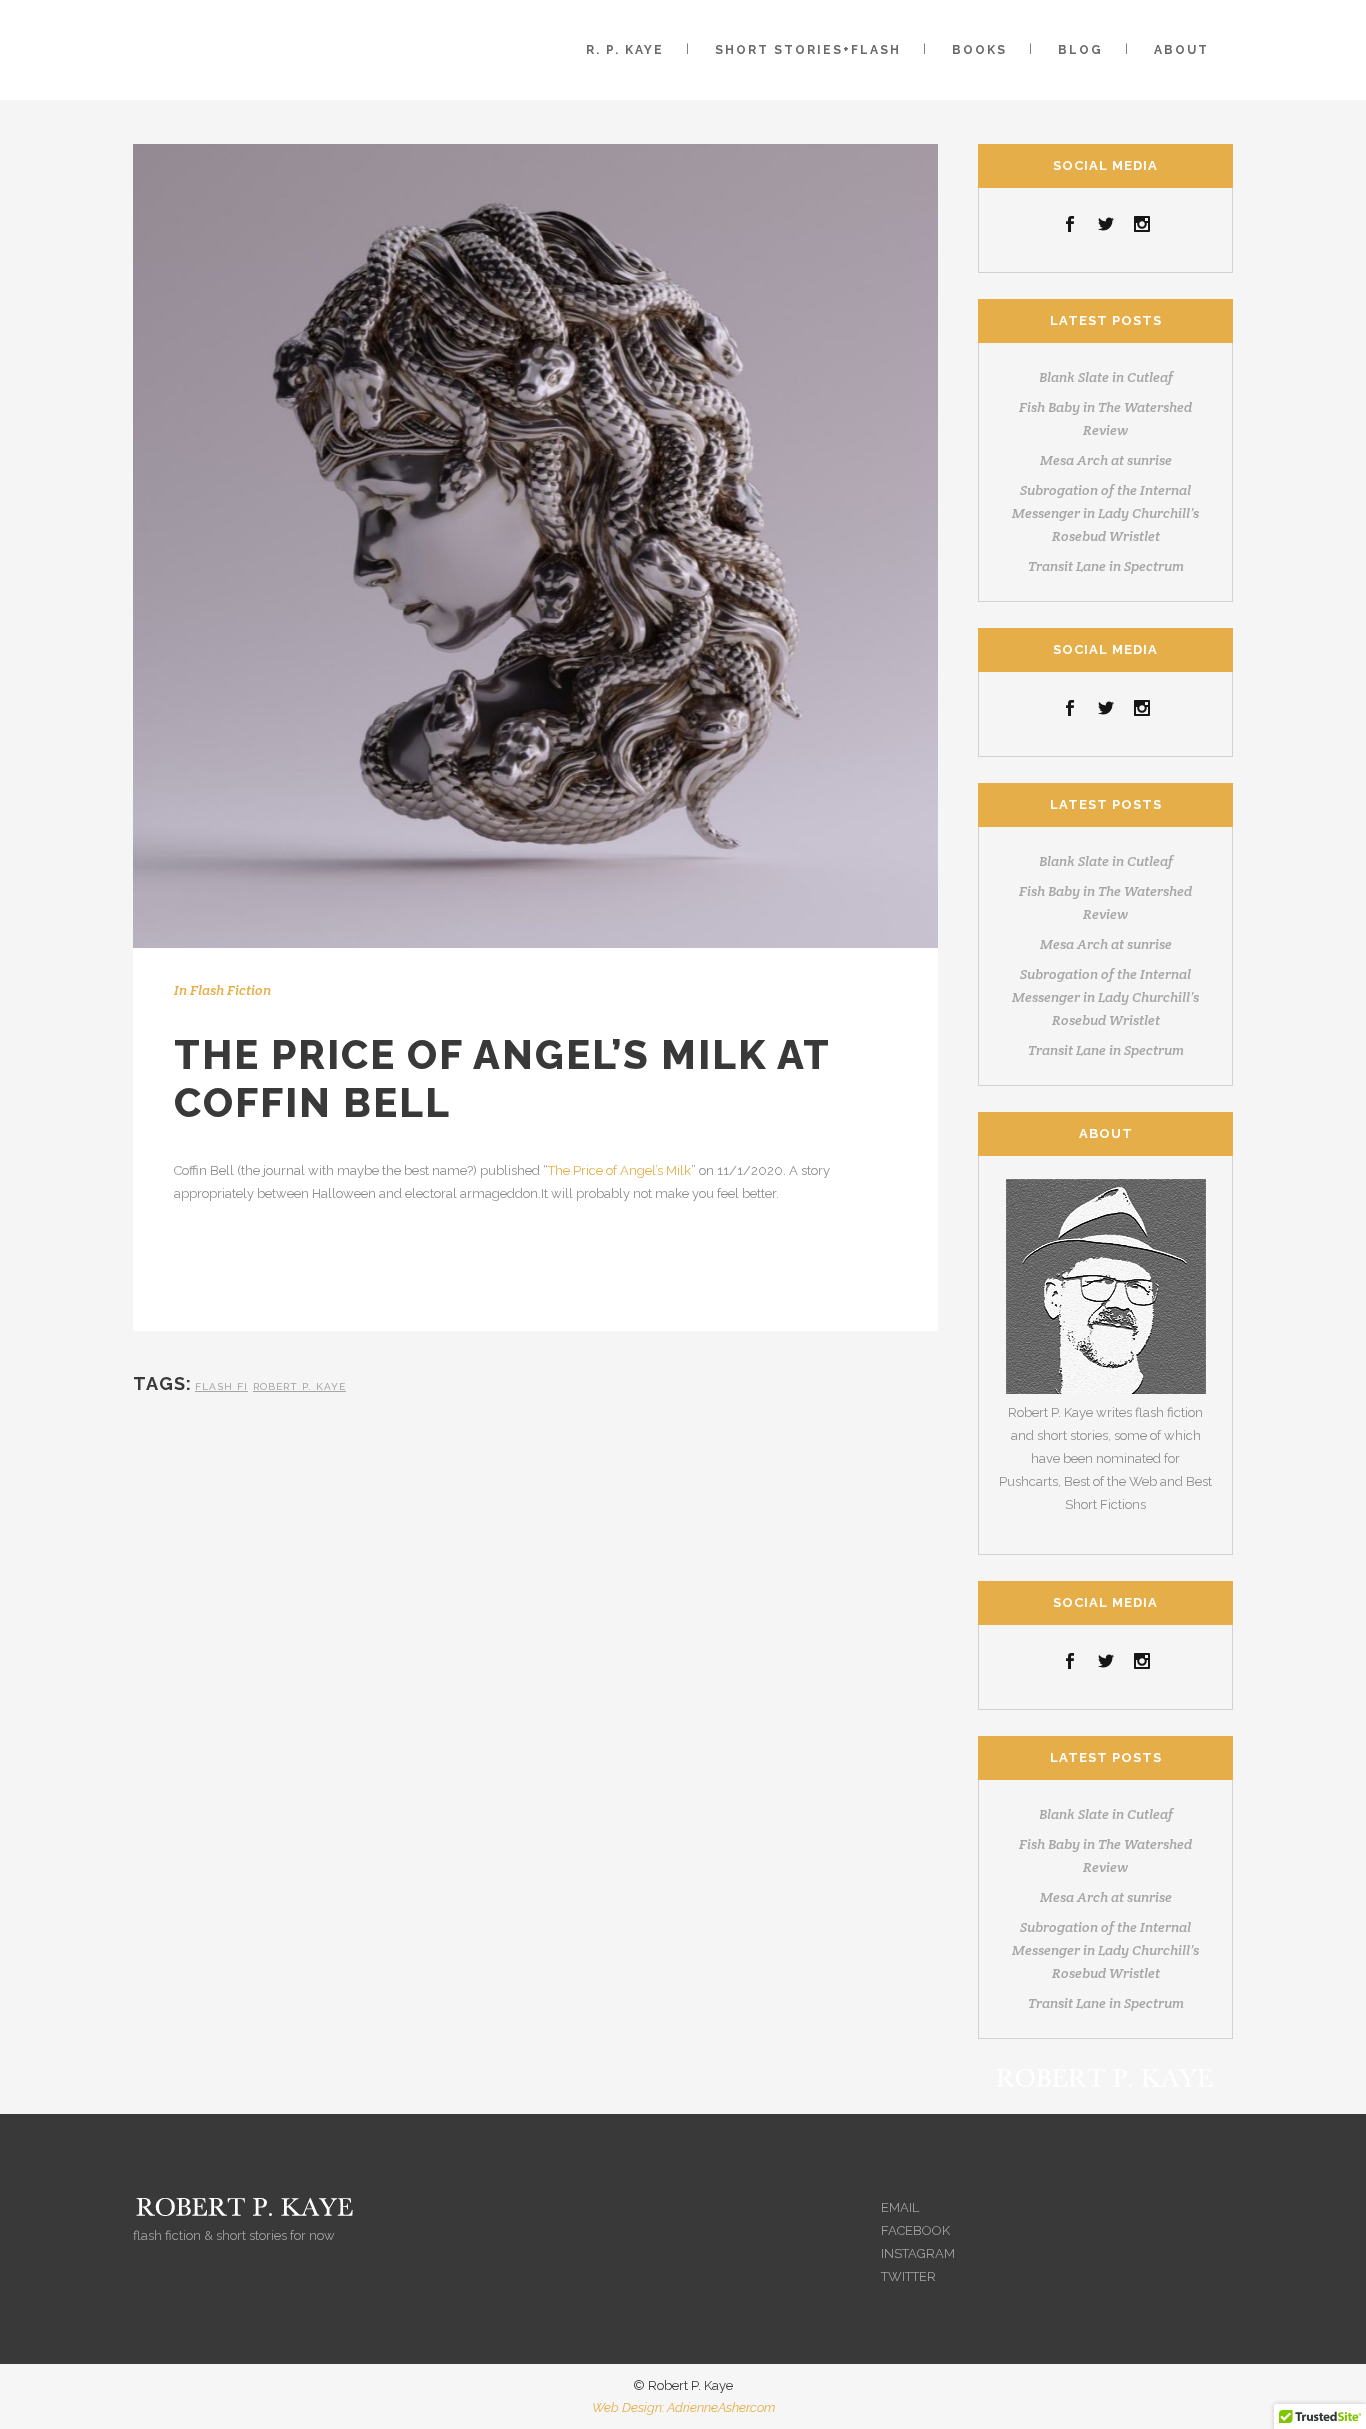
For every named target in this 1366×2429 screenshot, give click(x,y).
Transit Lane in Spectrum (1106, 566)
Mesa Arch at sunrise (1106, 460)
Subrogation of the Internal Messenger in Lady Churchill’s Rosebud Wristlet (1105, 513)
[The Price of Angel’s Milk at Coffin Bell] (535, 546)
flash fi (221, 1387)
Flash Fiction (230, 990)
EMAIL (900, 2207)
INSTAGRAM (918, 2253)
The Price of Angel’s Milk (619, 1170)
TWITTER (908, 2276)
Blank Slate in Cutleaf (1106, 377)
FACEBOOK (915, 2230)
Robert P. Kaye (299, 1387)
